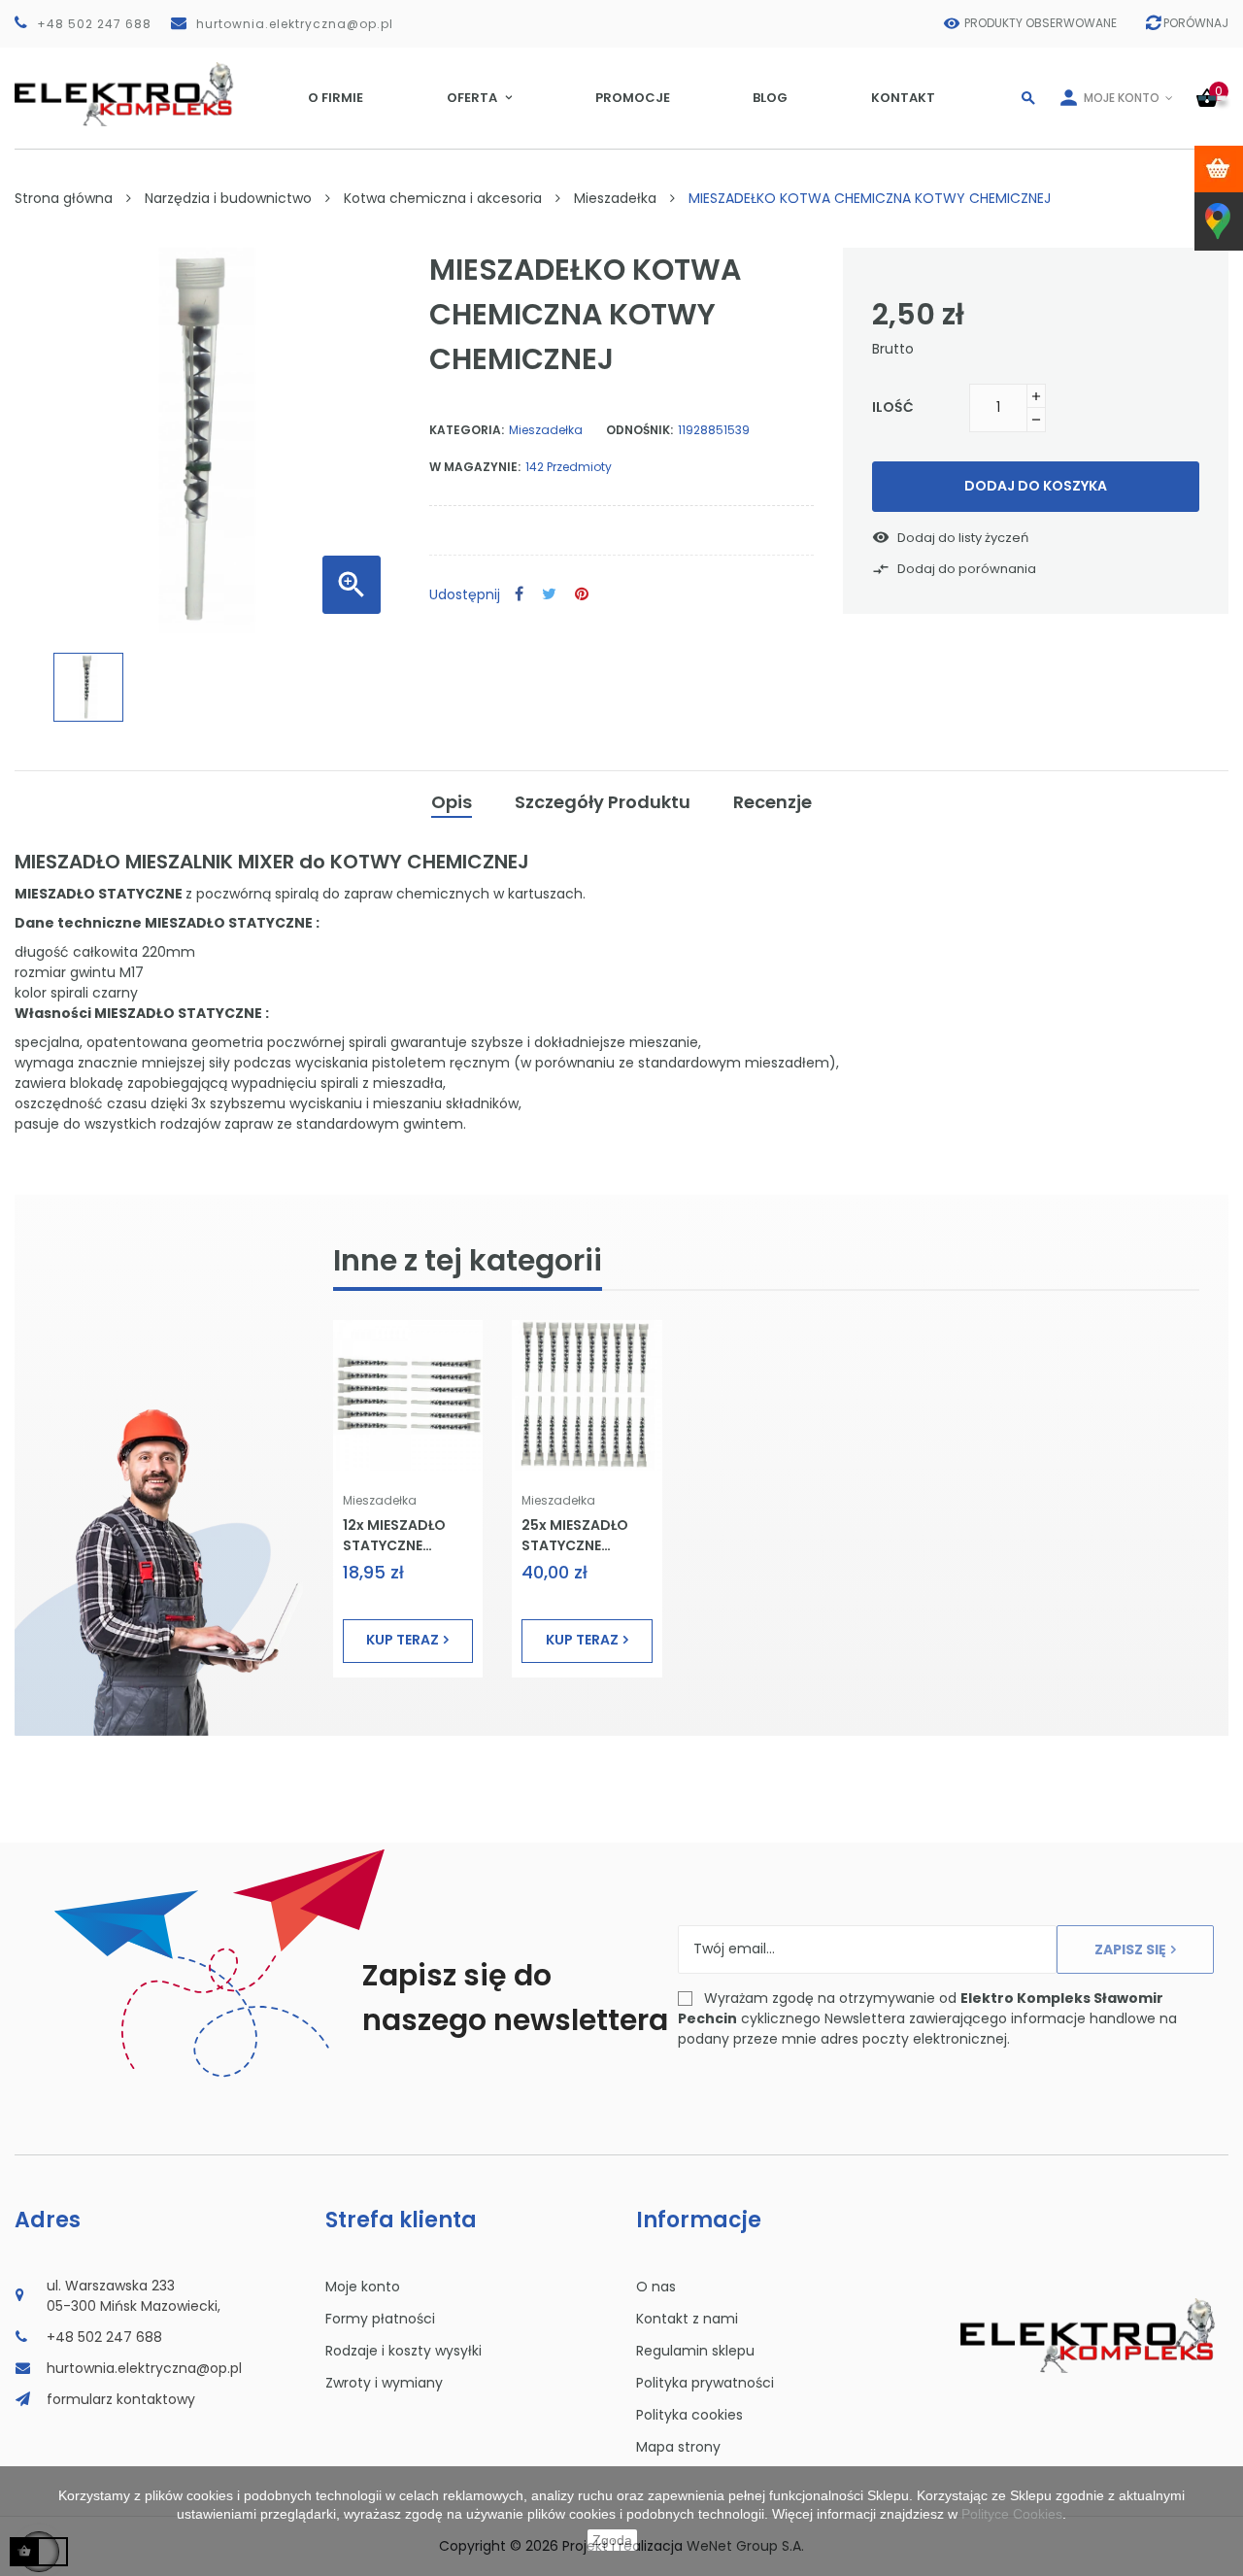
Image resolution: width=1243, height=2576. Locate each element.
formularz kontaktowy (121, 2399)
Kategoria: (467, 430)
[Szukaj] (1028, 98)
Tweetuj (549, 595)
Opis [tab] (452, 802)
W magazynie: (475, 467)
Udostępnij (519, 595)
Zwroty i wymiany (384, 2383)
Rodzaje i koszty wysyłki (403, 2351)
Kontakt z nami (687, 2319)
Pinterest (582, 595)
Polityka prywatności (705, 2383)
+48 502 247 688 (94, 24)
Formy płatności (380, 2319)
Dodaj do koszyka (1036, 486)
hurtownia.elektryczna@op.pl (295, 24)
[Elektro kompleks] (124, 98)
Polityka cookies (689, 2415)
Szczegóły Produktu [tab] (603, 802)
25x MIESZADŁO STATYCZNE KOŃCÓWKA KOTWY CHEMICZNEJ (575, 1535)
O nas (656, 2287)
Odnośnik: (639, 430)
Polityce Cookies (1012, 2514)
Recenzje (773, 802)
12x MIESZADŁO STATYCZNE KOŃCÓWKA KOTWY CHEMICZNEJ (394, 1535)
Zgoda (612, 2540)
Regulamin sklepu (695, 2351)
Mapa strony (678, 2447)
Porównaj (1196, 23)
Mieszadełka (546, 430)
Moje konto (363, 2287)
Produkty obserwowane (1041, 23)
